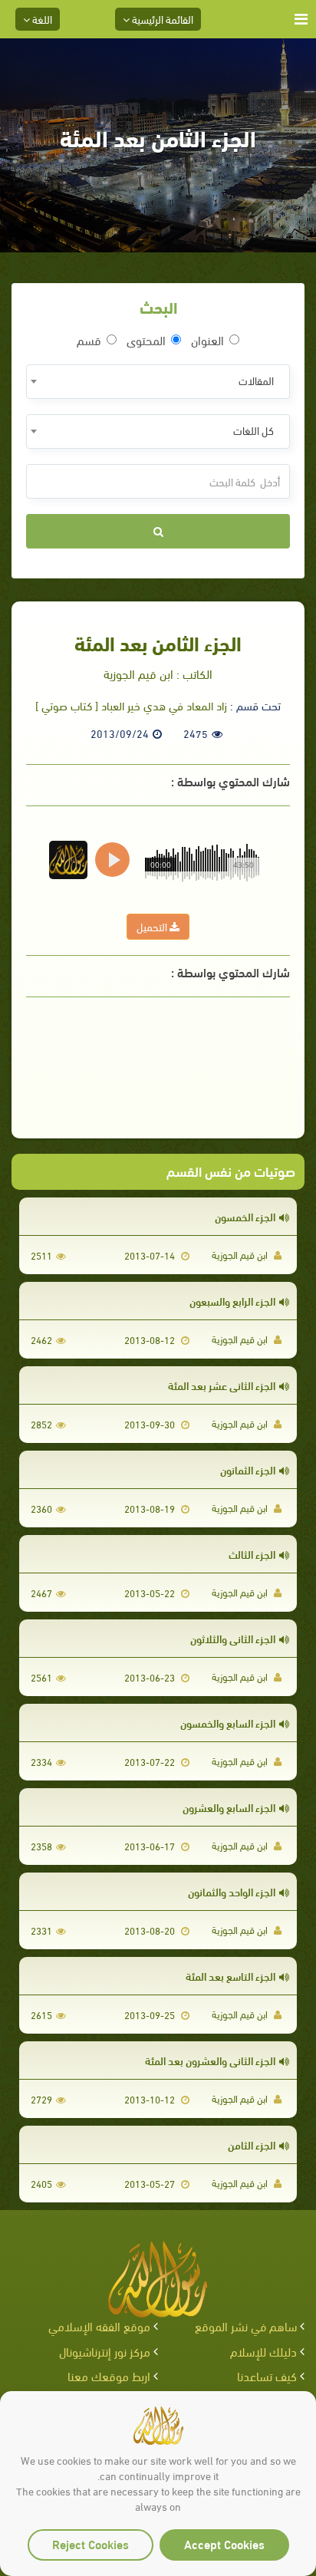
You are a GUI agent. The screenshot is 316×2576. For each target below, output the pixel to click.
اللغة (41, 19)
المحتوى (146, 340)
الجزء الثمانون (248, 1469)
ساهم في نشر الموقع (246, 2326)
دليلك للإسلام (263, 2351)
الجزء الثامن (252, 2144)
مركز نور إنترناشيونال (105, 2351)
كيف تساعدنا (267, 2375)
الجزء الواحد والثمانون (232, 1891)
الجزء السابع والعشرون (229, 1807)
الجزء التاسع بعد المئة (230, 1976)
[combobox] (158, 382)
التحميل (153, 926)
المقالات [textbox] (256, 380)
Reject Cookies (91, 2543)
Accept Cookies (224, 2543)
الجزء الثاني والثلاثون (233, 1638)
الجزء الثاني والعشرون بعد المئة (210, 2060)
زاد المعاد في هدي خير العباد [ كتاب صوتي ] (131, 705)
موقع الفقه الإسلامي (99, 2326)
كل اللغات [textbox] (253, 430)
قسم (89, 340)
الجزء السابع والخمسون (228, 1723)
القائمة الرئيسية (161, 19)
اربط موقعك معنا (109, 2375)
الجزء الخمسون (245, 1216)
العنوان (207, 340)
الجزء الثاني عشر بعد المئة (222, 1385)
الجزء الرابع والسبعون (232, 1301)
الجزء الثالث (252, 1554)
